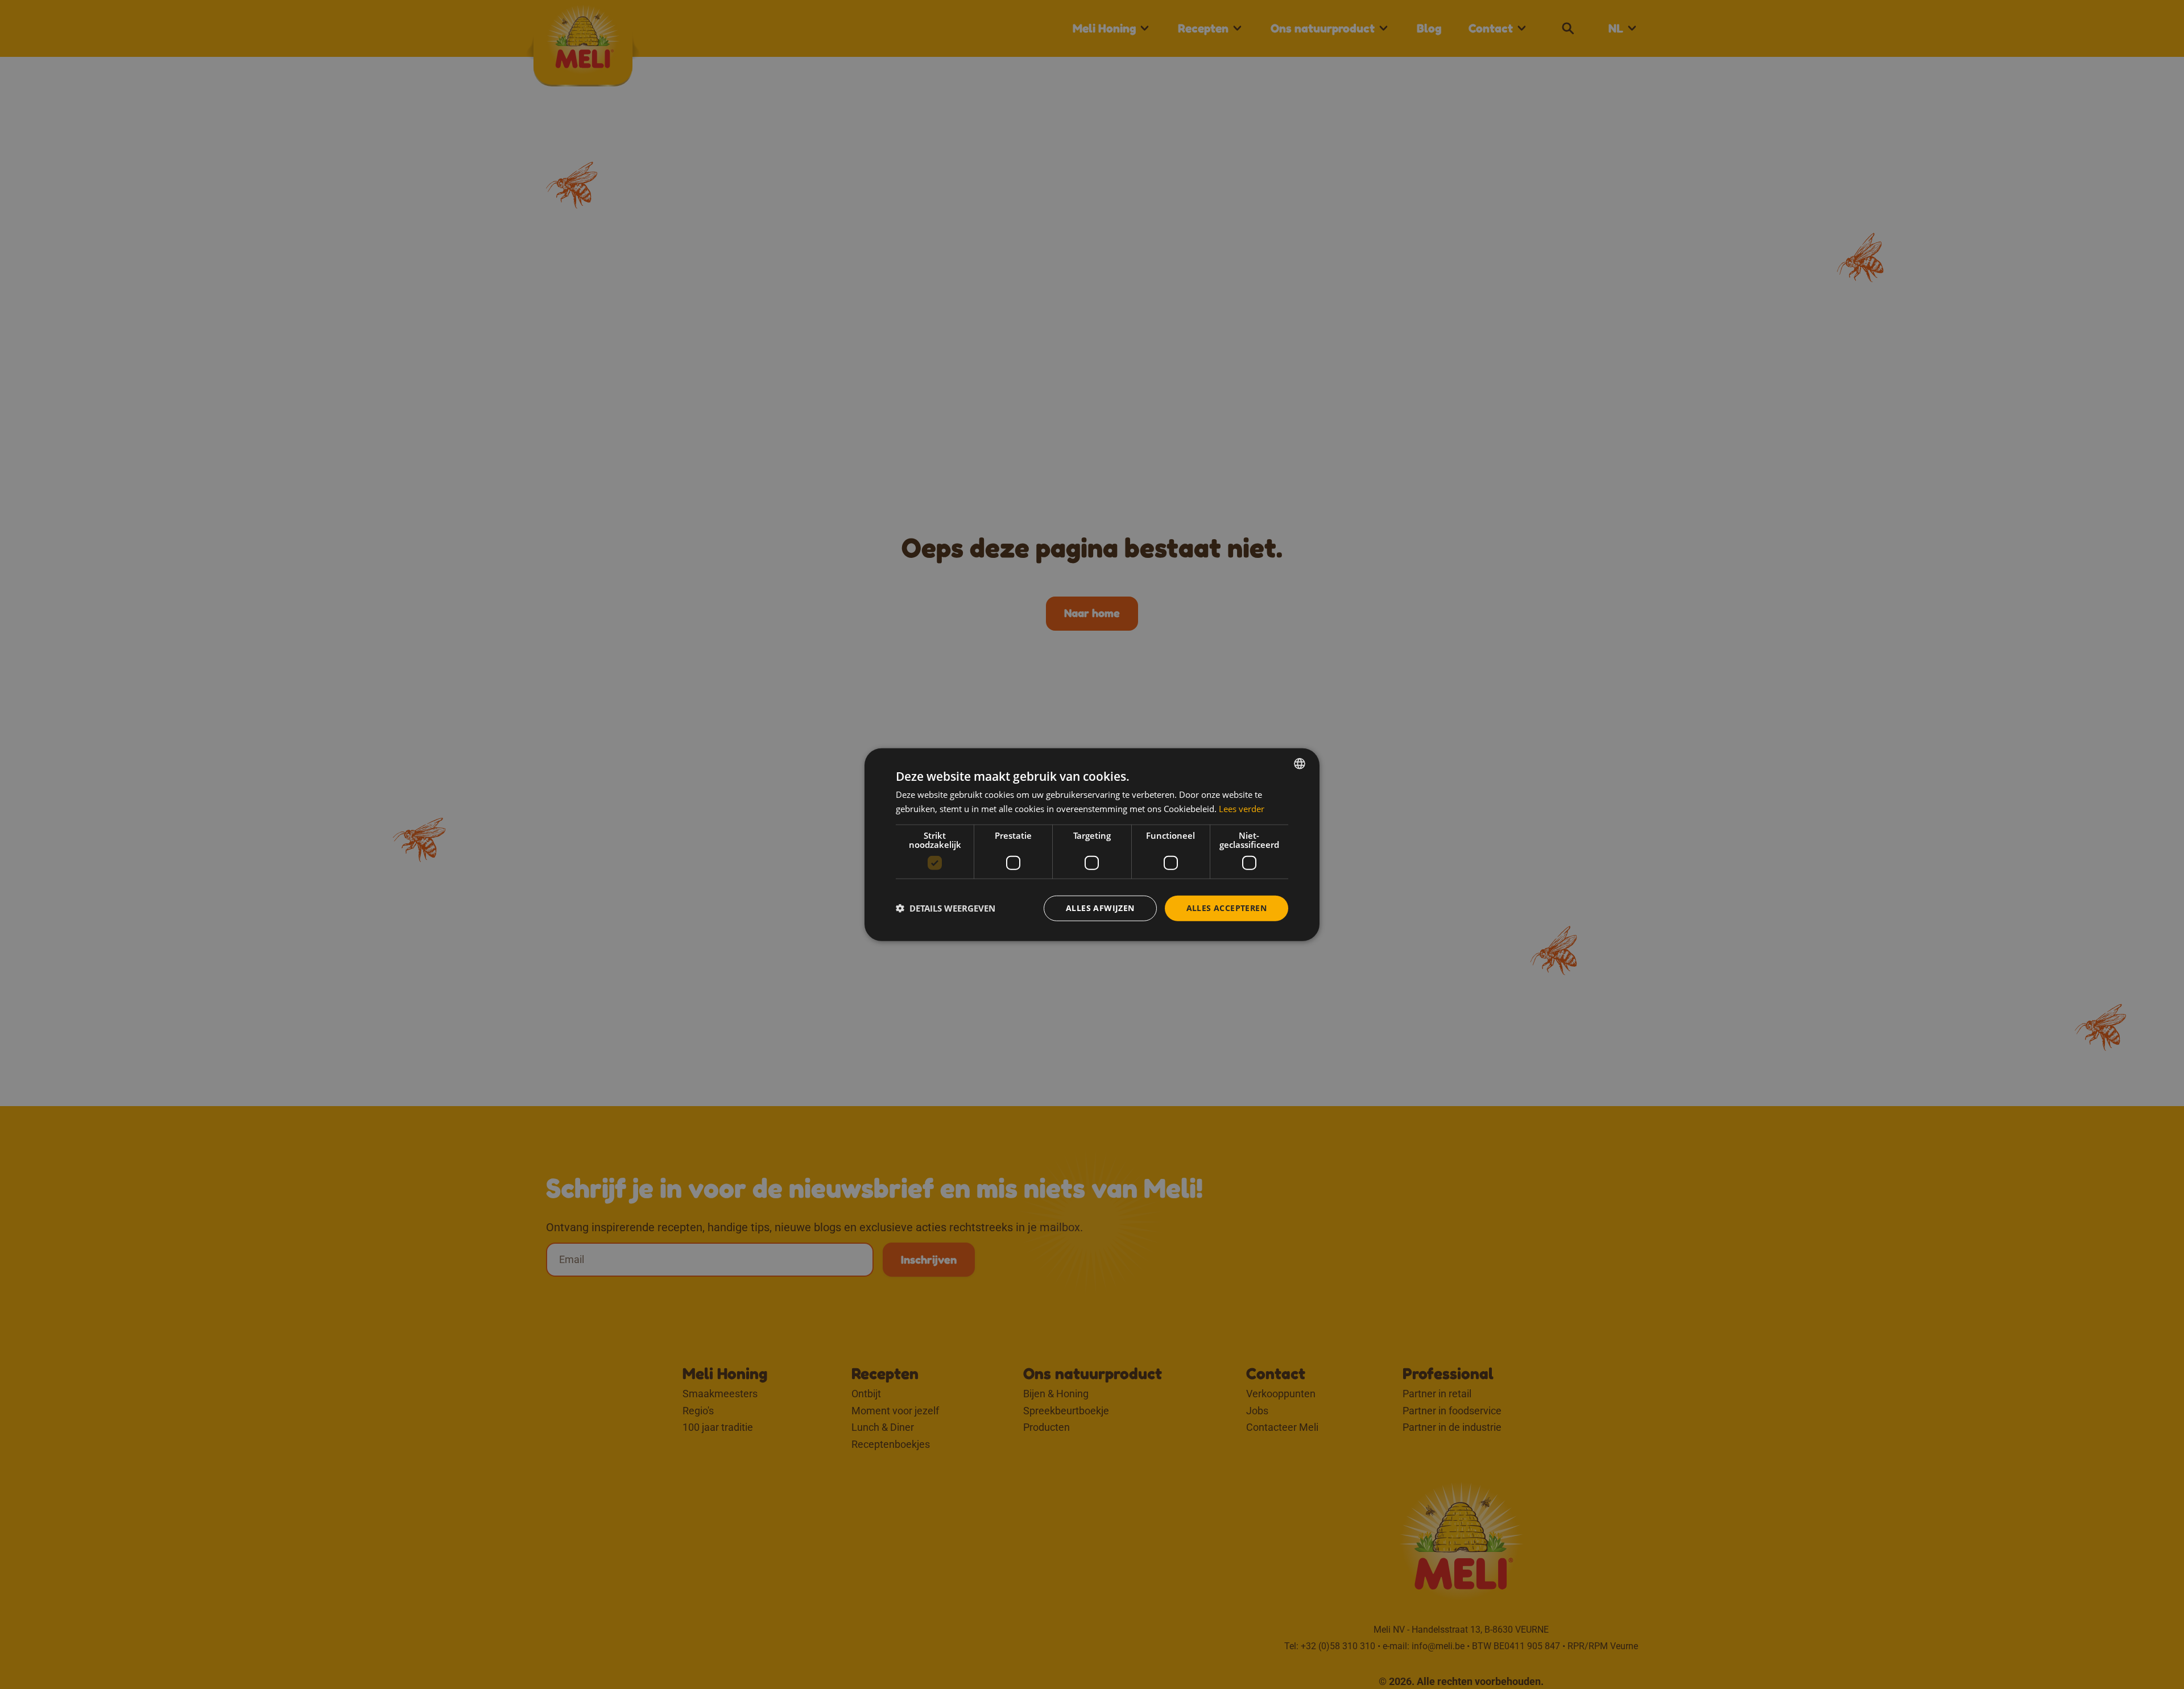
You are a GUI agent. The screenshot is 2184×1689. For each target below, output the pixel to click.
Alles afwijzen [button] (1100, 908)
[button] (946, 908)
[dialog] (1092, 845)
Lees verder (1242, 809)
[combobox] (1300, 764)
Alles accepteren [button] (1227, 908)
